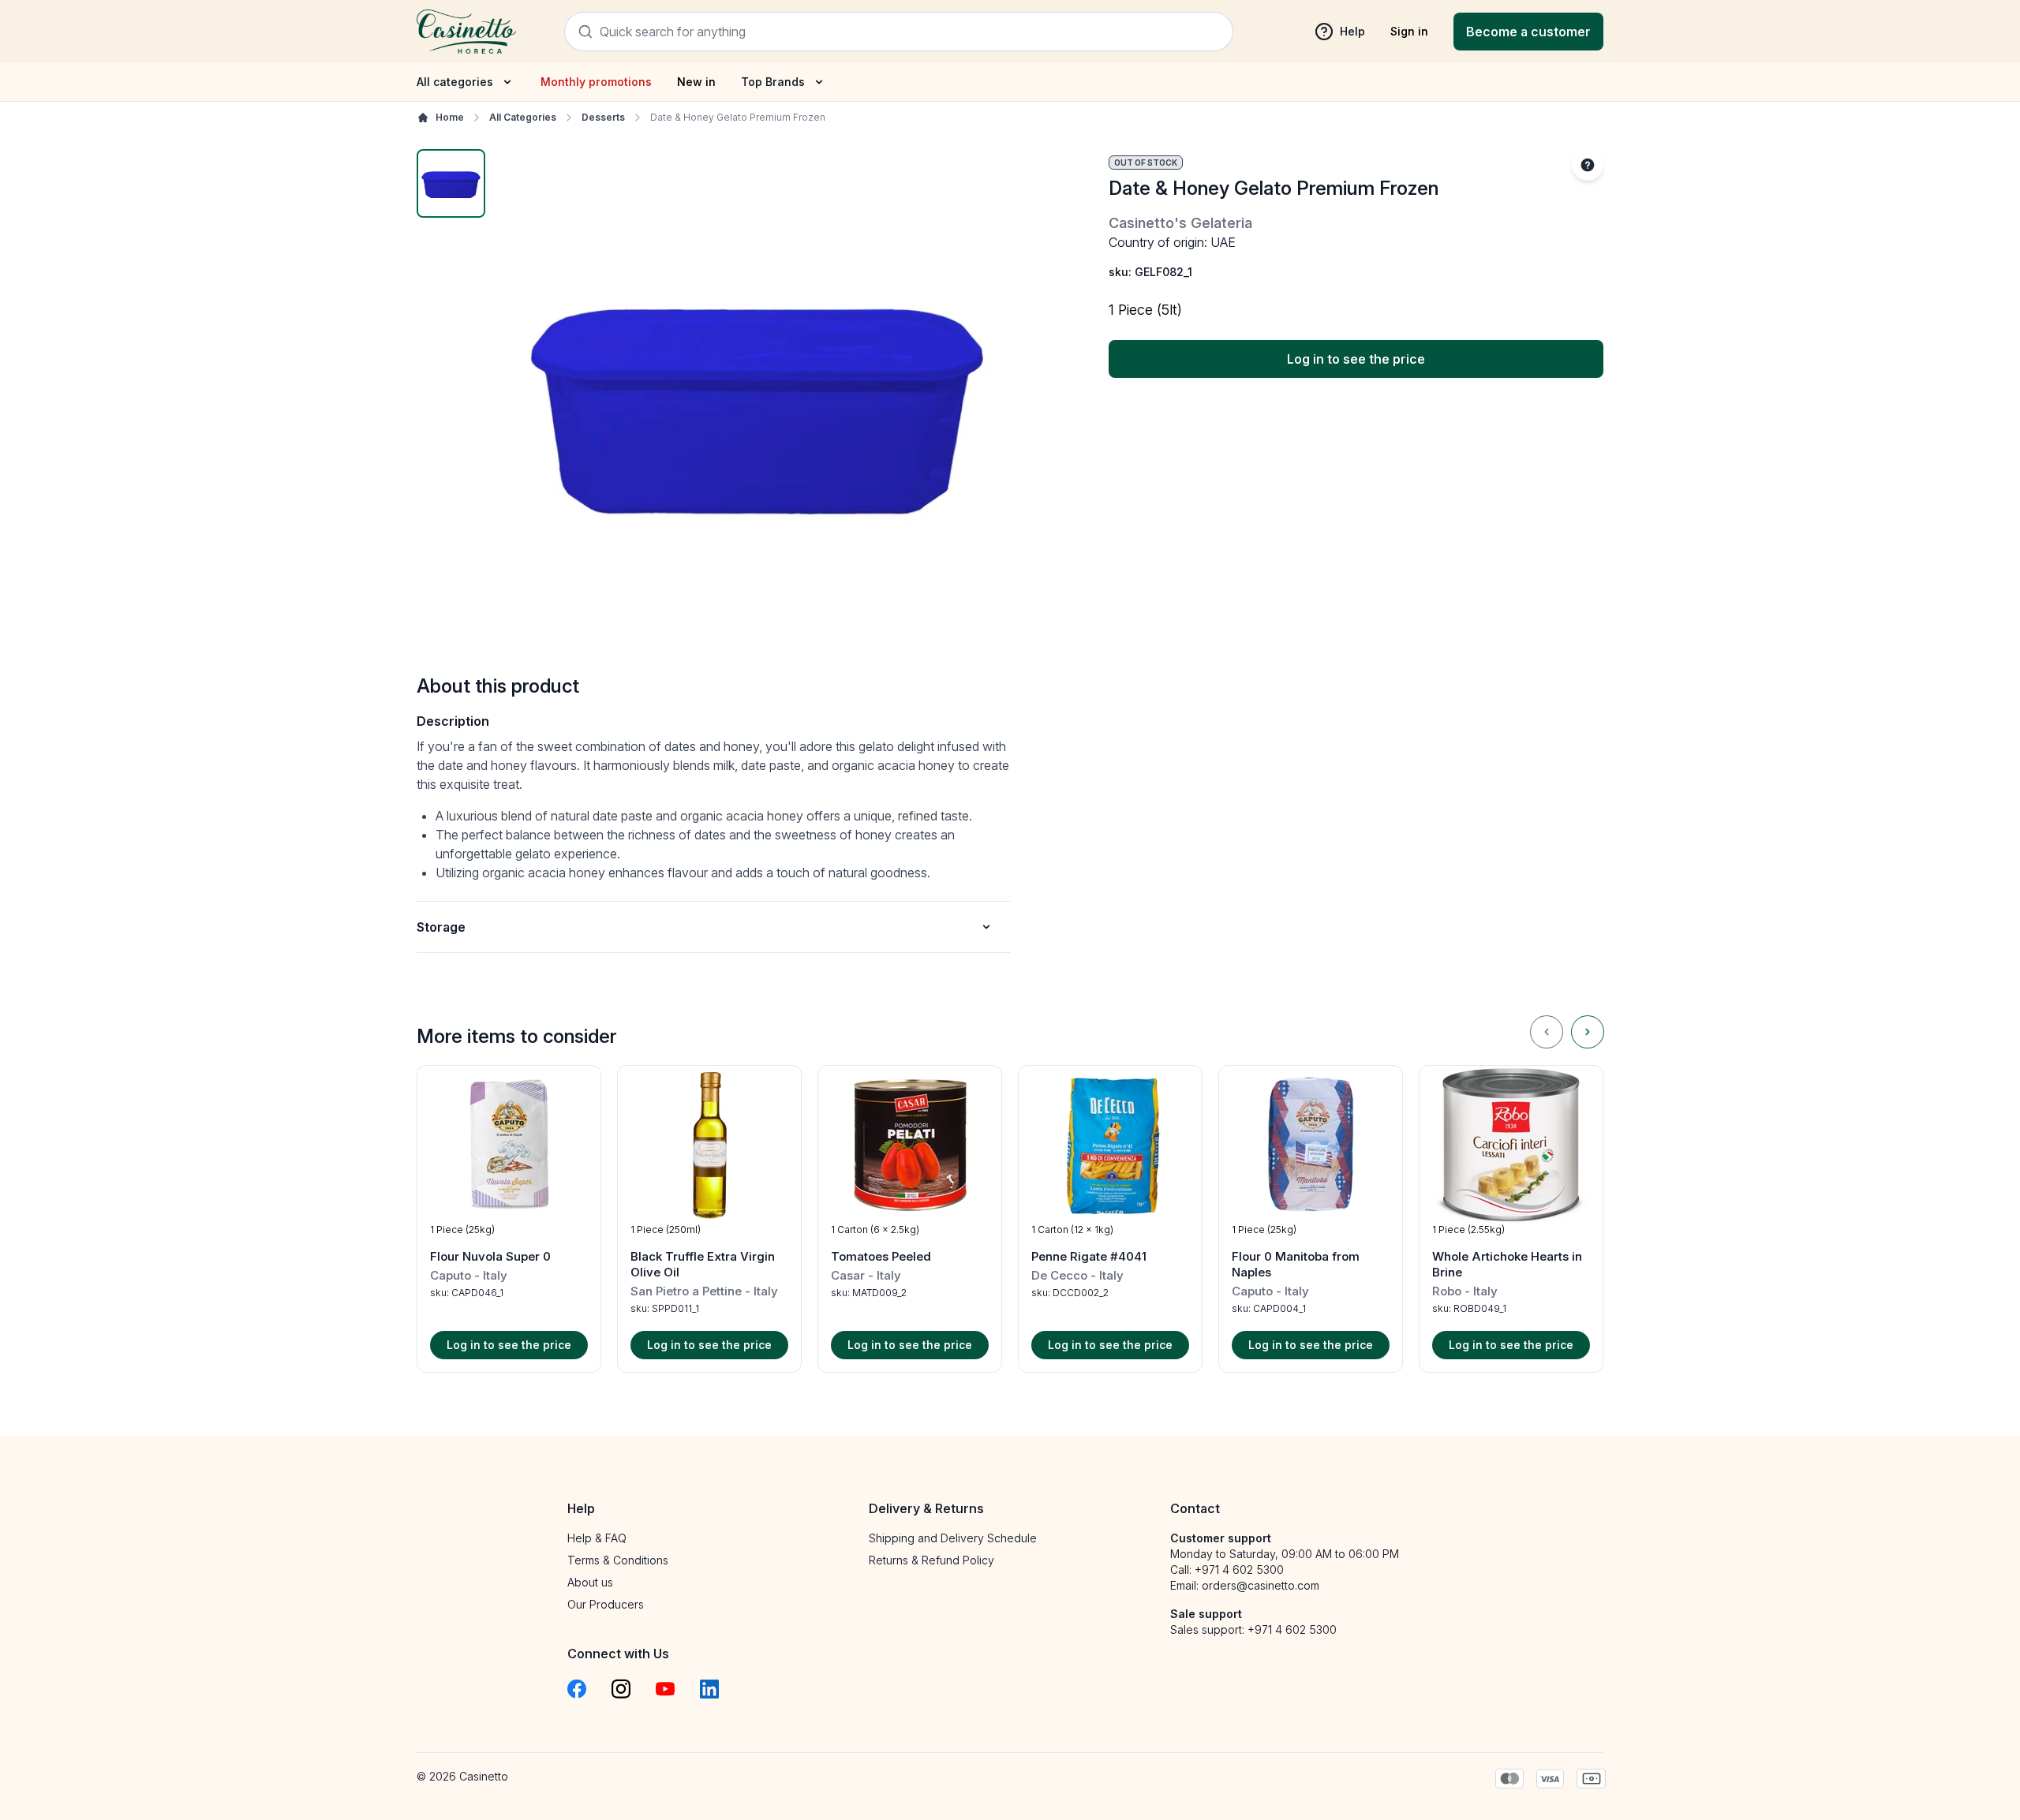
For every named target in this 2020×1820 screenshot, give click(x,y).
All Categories (523, 117)
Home (450, 117)
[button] (509, 1219)
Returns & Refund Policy (931, 1560)
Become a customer (1528, 32)
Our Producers (606, 1604)
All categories (455, 82)
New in (696, 82)
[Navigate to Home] (466, 31)
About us (590, 1582)
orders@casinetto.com (1261, 1585)
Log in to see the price (1356, 359)
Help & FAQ (597, 1538)
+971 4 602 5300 (1239, 1570)
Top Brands (773, 82)
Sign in (1409, 31)
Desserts (603, 117)
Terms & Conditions (618, 1560)
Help (1352, 31)
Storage (441, 927)
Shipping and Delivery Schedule (953, 1538)
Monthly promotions (596, 82)
